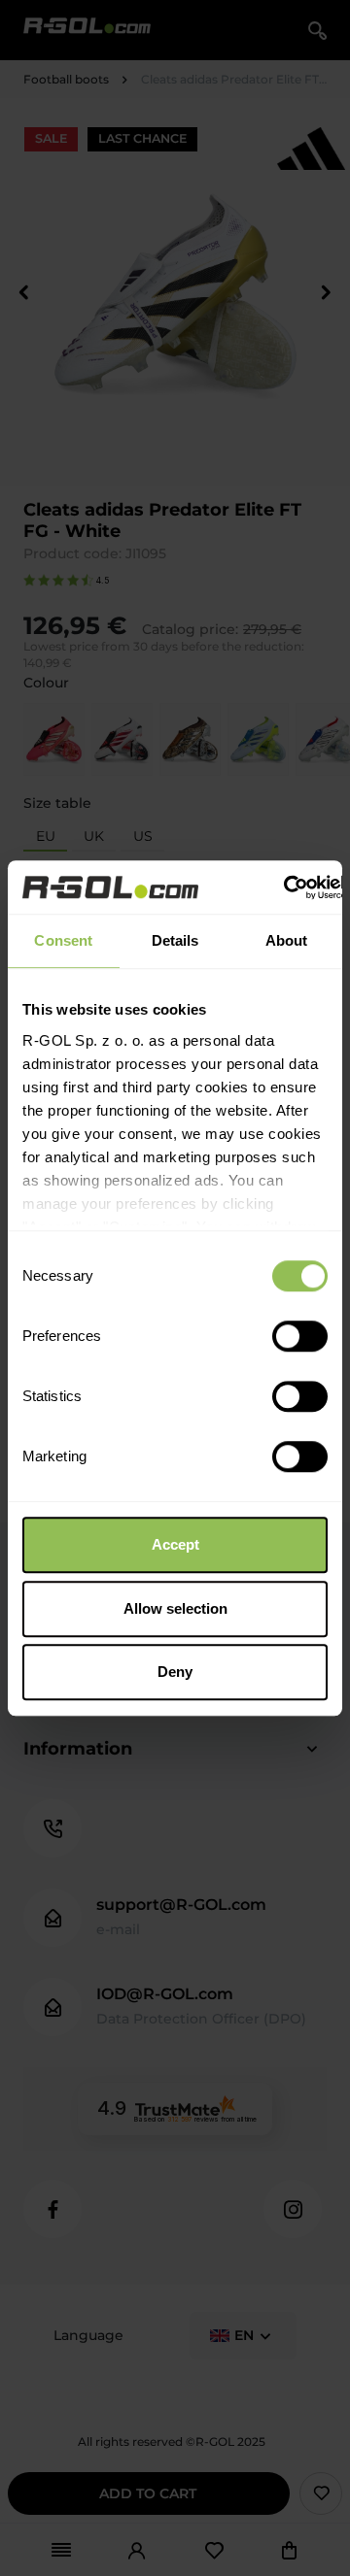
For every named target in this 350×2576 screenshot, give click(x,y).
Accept (175, 1544)
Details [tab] (175, 940)
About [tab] (287, 940)
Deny (175, 1672)
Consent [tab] (63, 940)
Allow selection (175, 1608)
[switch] (300, 1336)
